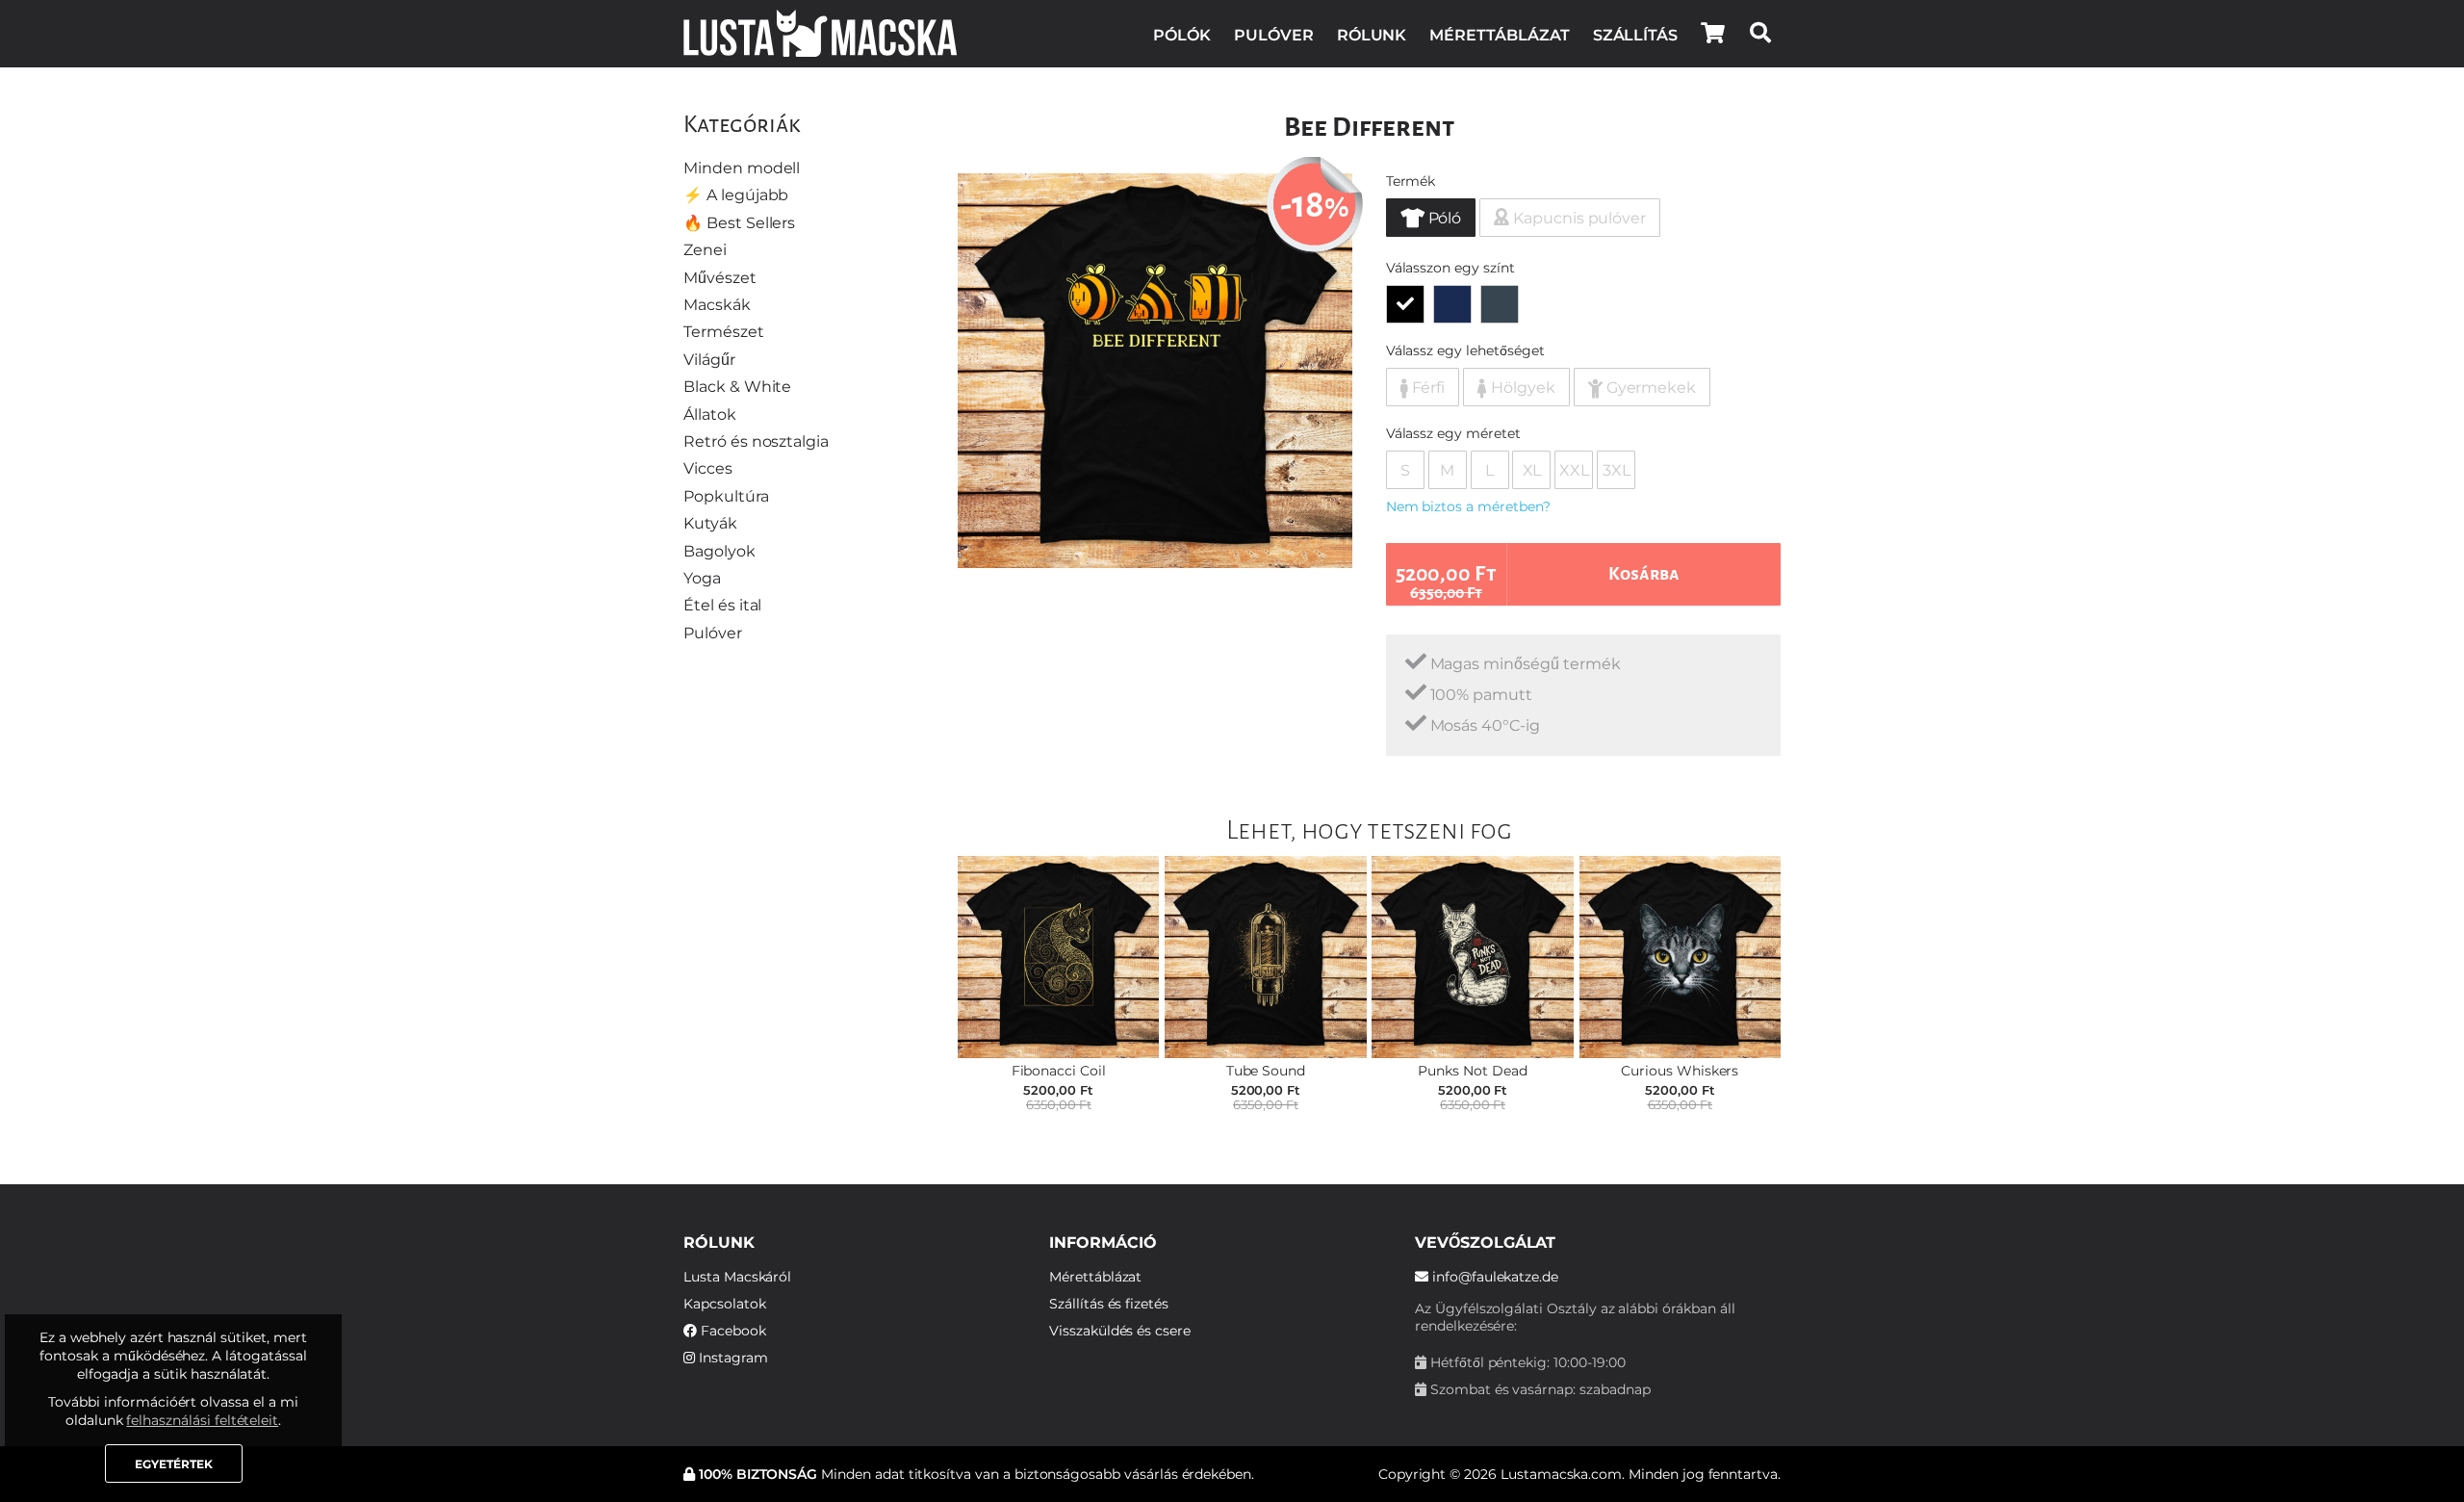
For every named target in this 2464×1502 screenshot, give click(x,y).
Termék (1411, 181)
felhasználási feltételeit (202, 1420)
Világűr (709, 360)
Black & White (737, 387)
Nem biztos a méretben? (1468, 506)
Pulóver (1274, 35)
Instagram (731, 1358)
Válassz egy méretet (1453, 433)
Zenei (705, 250)
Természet (724, 332)
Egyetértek (174, 1464)
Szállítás (1636, 35)
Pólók (1182, 35)
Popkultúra (726, 496)
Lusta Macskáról (737, 1277)
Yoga (702, 578)
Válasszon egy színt (1450, 268)
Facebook (731, 1331)
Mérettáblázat (1499, 35)
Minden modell (742, 168)
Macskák (717, 305)
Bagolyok (719, 551)
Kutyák (710, 523)
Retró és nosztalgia (756, 441)
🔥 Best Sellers (739, 223)
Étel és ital (722, 605)
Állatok (710, 414)
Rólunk (1372, 35)
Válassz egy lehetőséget (1465, 350)
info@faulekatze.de (1493, 1277)
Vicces (708, 468)
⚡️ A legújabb (736, 195)
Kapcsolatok (724, 1304)
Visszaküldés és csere (1120, 1331)
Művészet (720, 278)
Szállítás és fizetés (1109, 1304)
